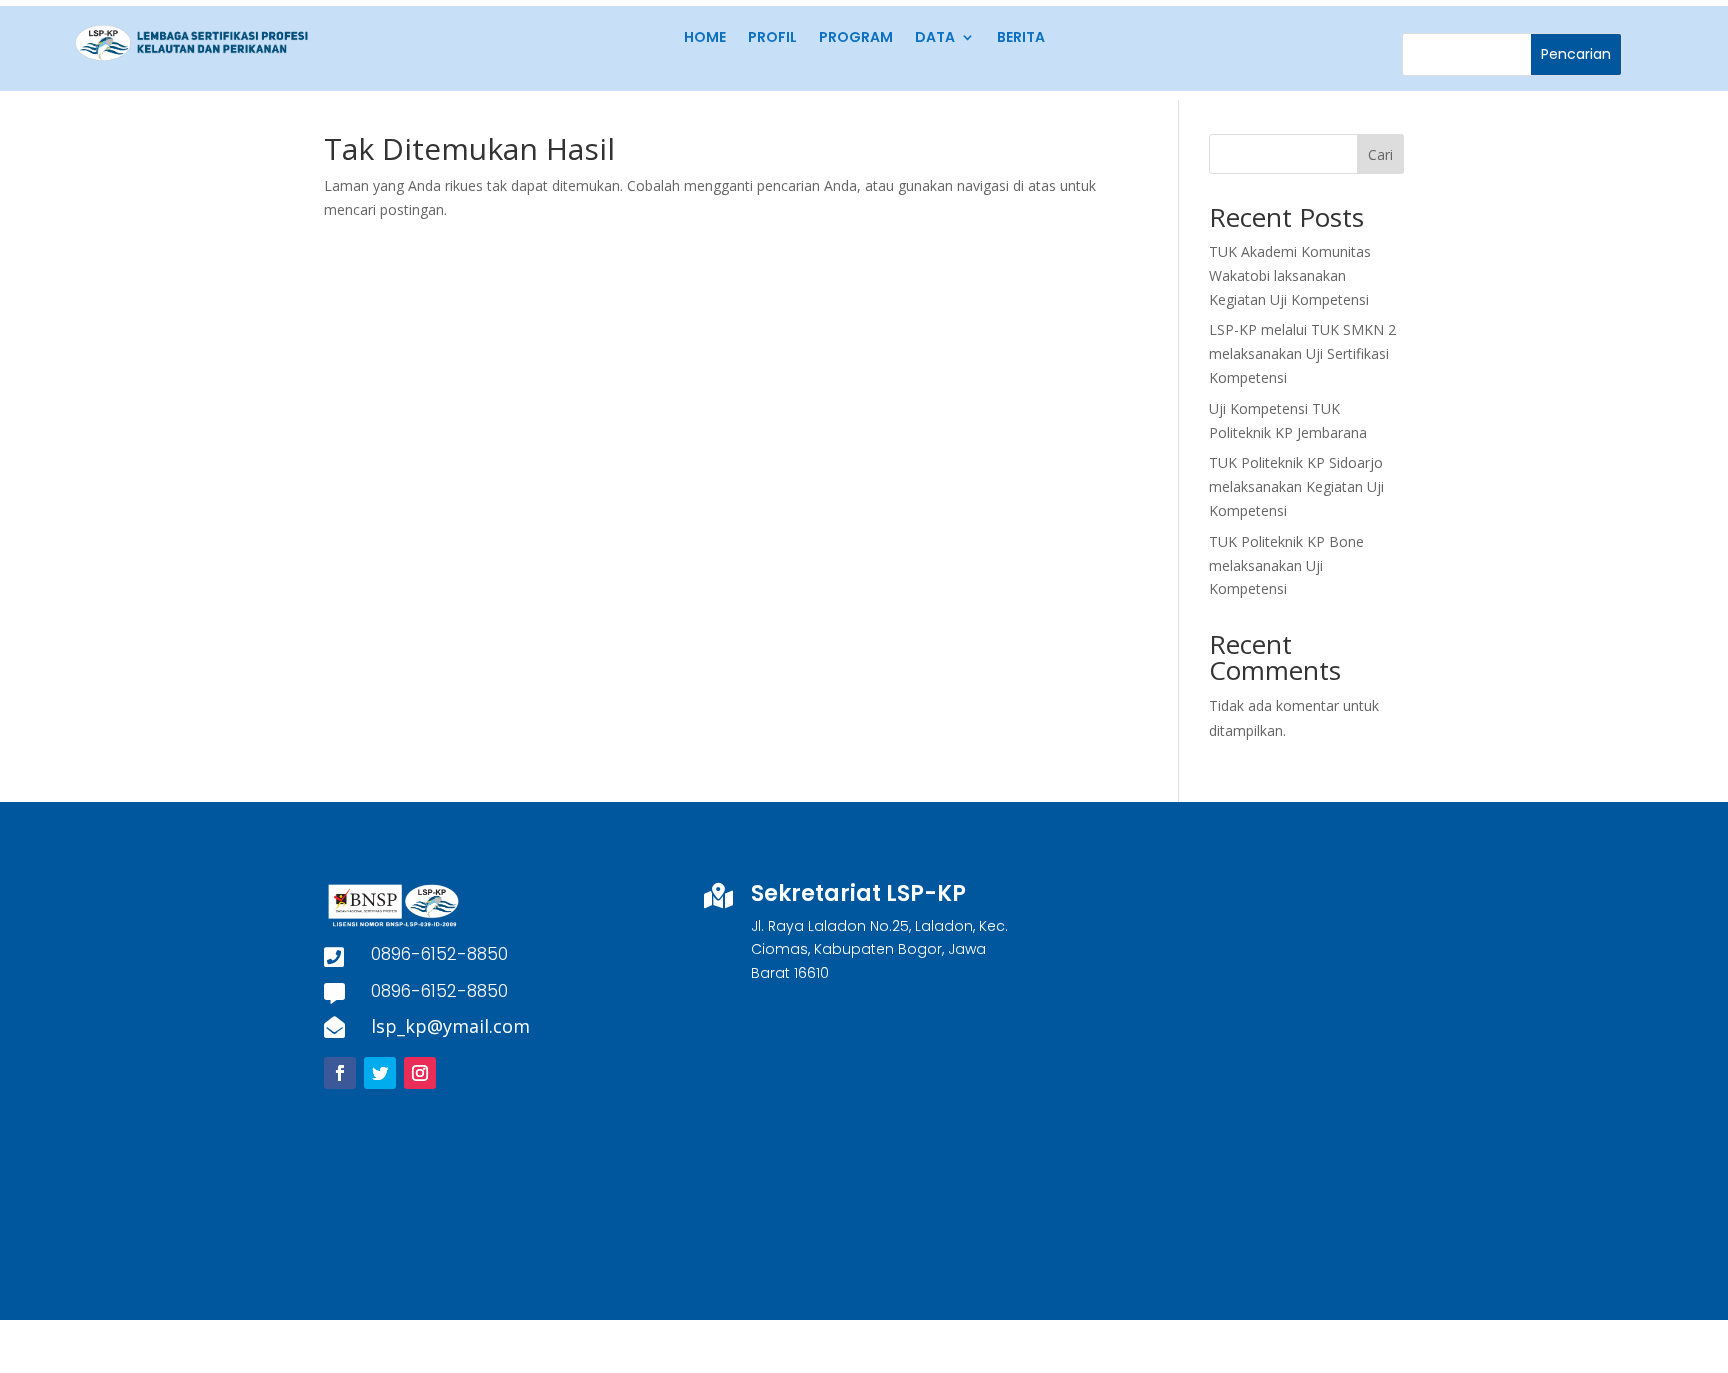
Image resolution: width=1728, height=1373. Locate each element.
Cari (1380, 154)
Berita (1021, 38)
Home (705, 38)
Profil (772, 38)
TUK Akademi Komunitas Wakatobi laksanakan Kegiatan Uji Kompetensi (1290, 275)
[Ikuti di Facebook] (340, 1073)
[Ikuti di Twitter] (380, 1073)
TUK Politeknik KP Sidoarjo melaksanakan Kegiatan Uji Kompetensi (1296, 486)
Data (935, 38)
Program (856, 38)
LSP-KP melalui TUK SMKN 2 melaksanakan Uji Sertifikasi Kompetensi (1302, 353)
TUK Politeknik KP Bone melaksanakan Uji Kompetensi (1286, 565)
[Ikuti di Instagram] (420, 1073)
